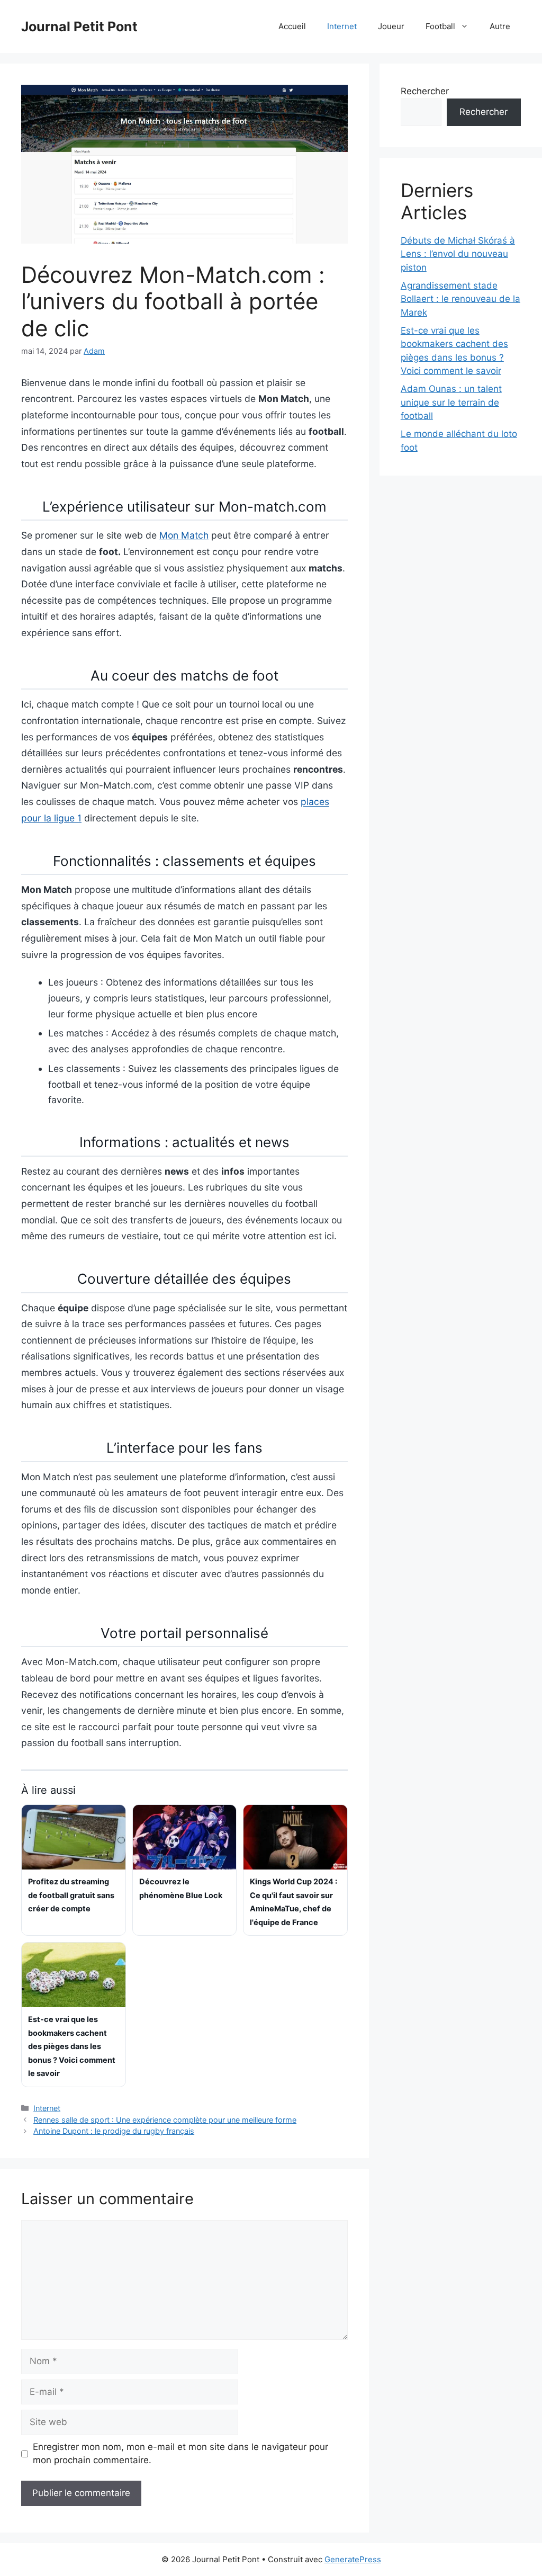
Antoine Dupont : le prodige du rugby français (114, 2131)
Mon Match (184, 535)
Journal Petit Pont (79, 26)
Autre (500, 26)
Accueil (292, 26)
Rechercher (425, 91)
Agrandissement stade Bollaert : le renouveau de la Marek (460, 299)
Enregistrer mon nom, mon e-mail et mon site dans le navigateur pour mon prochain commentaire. (180, 2454)
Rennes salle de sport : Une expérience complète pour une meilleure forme (165, 2120)
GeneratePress (353, 2559)
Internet (342, 26)
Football (440, 26)
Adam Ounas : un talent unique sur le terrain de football (451, 402)
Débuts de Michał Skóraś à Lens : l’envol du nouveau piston (458, 254)
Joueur (391, 26)
